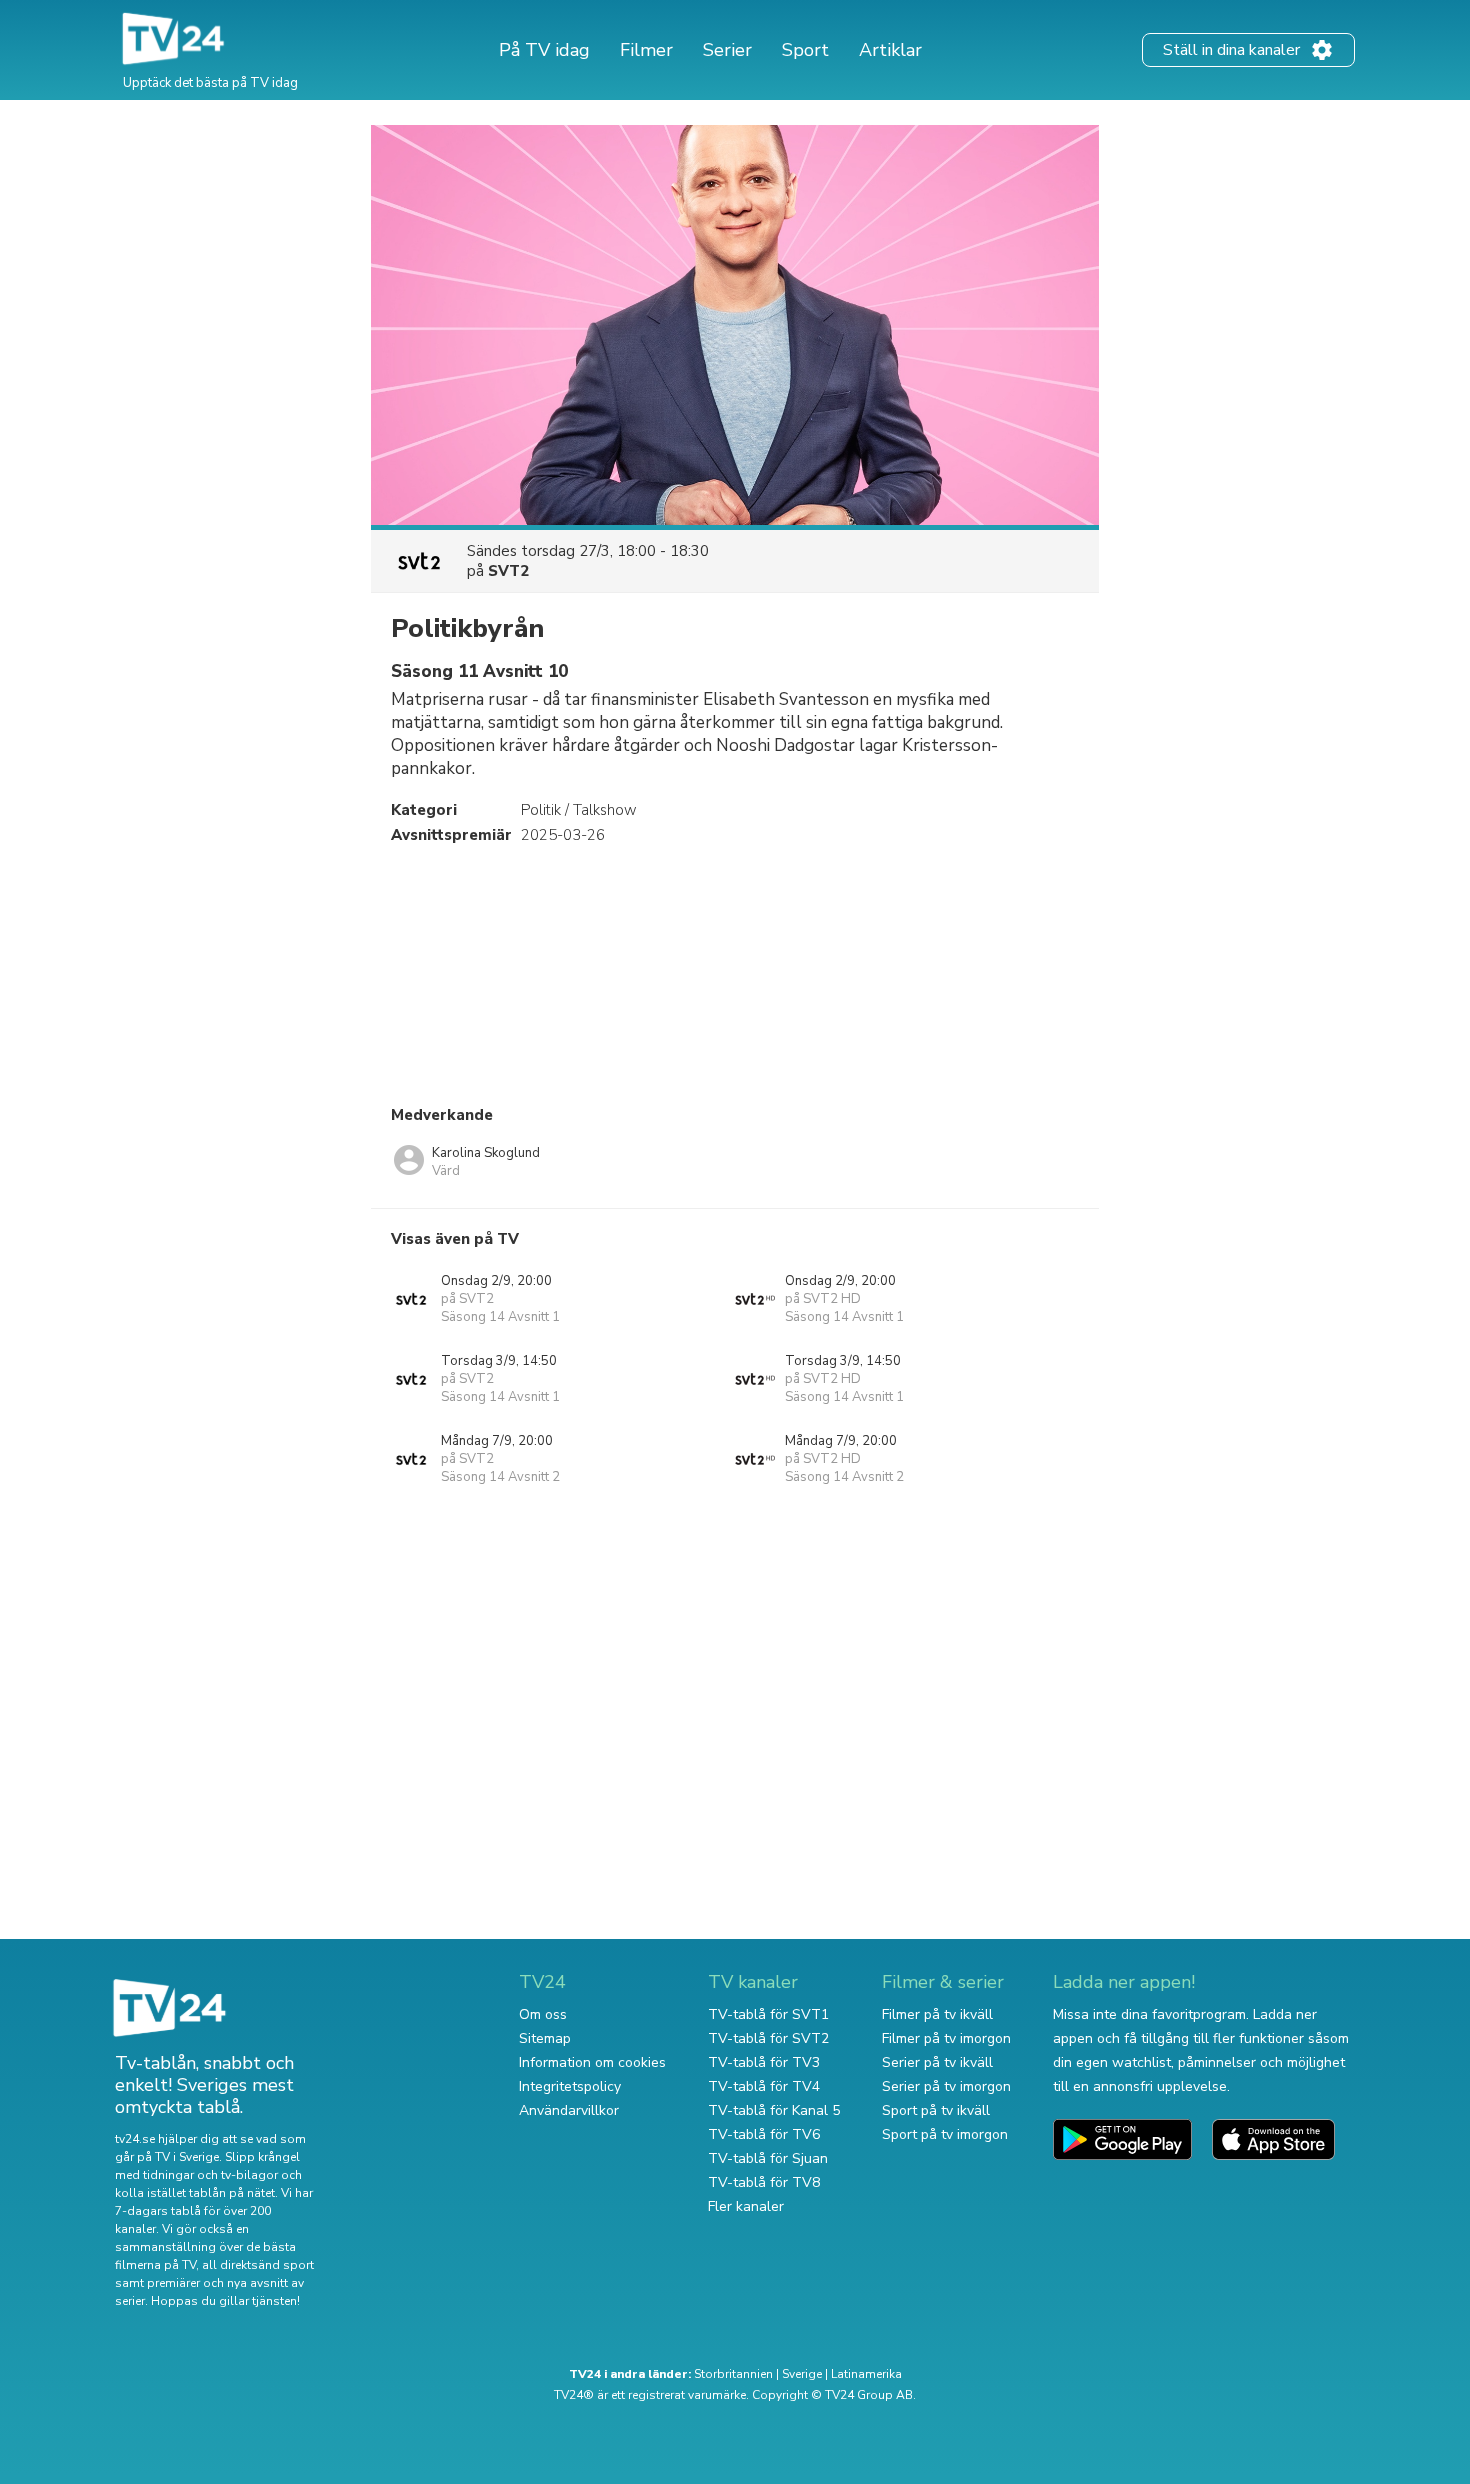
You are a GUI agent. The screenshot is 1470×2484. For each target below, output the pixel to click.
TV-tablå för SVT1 (768, 2014)
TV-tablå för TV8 (764, 2182)
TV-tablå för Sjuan (768, 2158)
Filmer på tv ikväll (937, 2014)
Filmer (646, 50)
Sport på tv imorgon (945, 2134)
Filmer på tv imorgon (946, 2038)
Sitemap (545, 2038)
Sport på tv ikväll (936, 2110)
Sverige (802, 2374)
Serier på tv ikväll (937, 2062)
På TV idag (544, 50)
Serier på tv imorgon (946, 2086)
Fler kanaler (746, 2206)
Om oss (543, 2014)
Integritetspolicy (570, 2086)
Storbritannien (733, 2374)
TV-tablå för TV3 (764, 2062)
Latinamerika (866, 2374)
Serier (727, 50)
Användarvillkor (569, 2110)
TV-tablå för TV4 (764, 2086)
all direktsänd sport (258, 2265)
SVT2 (508, 571)
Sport (805, 50)
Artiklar (890, 50)
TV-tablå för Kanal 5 (774, 2110)
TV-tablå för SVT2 (768, 2038)
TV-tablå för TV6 (764, 2134)
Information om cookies (592, 2062)
